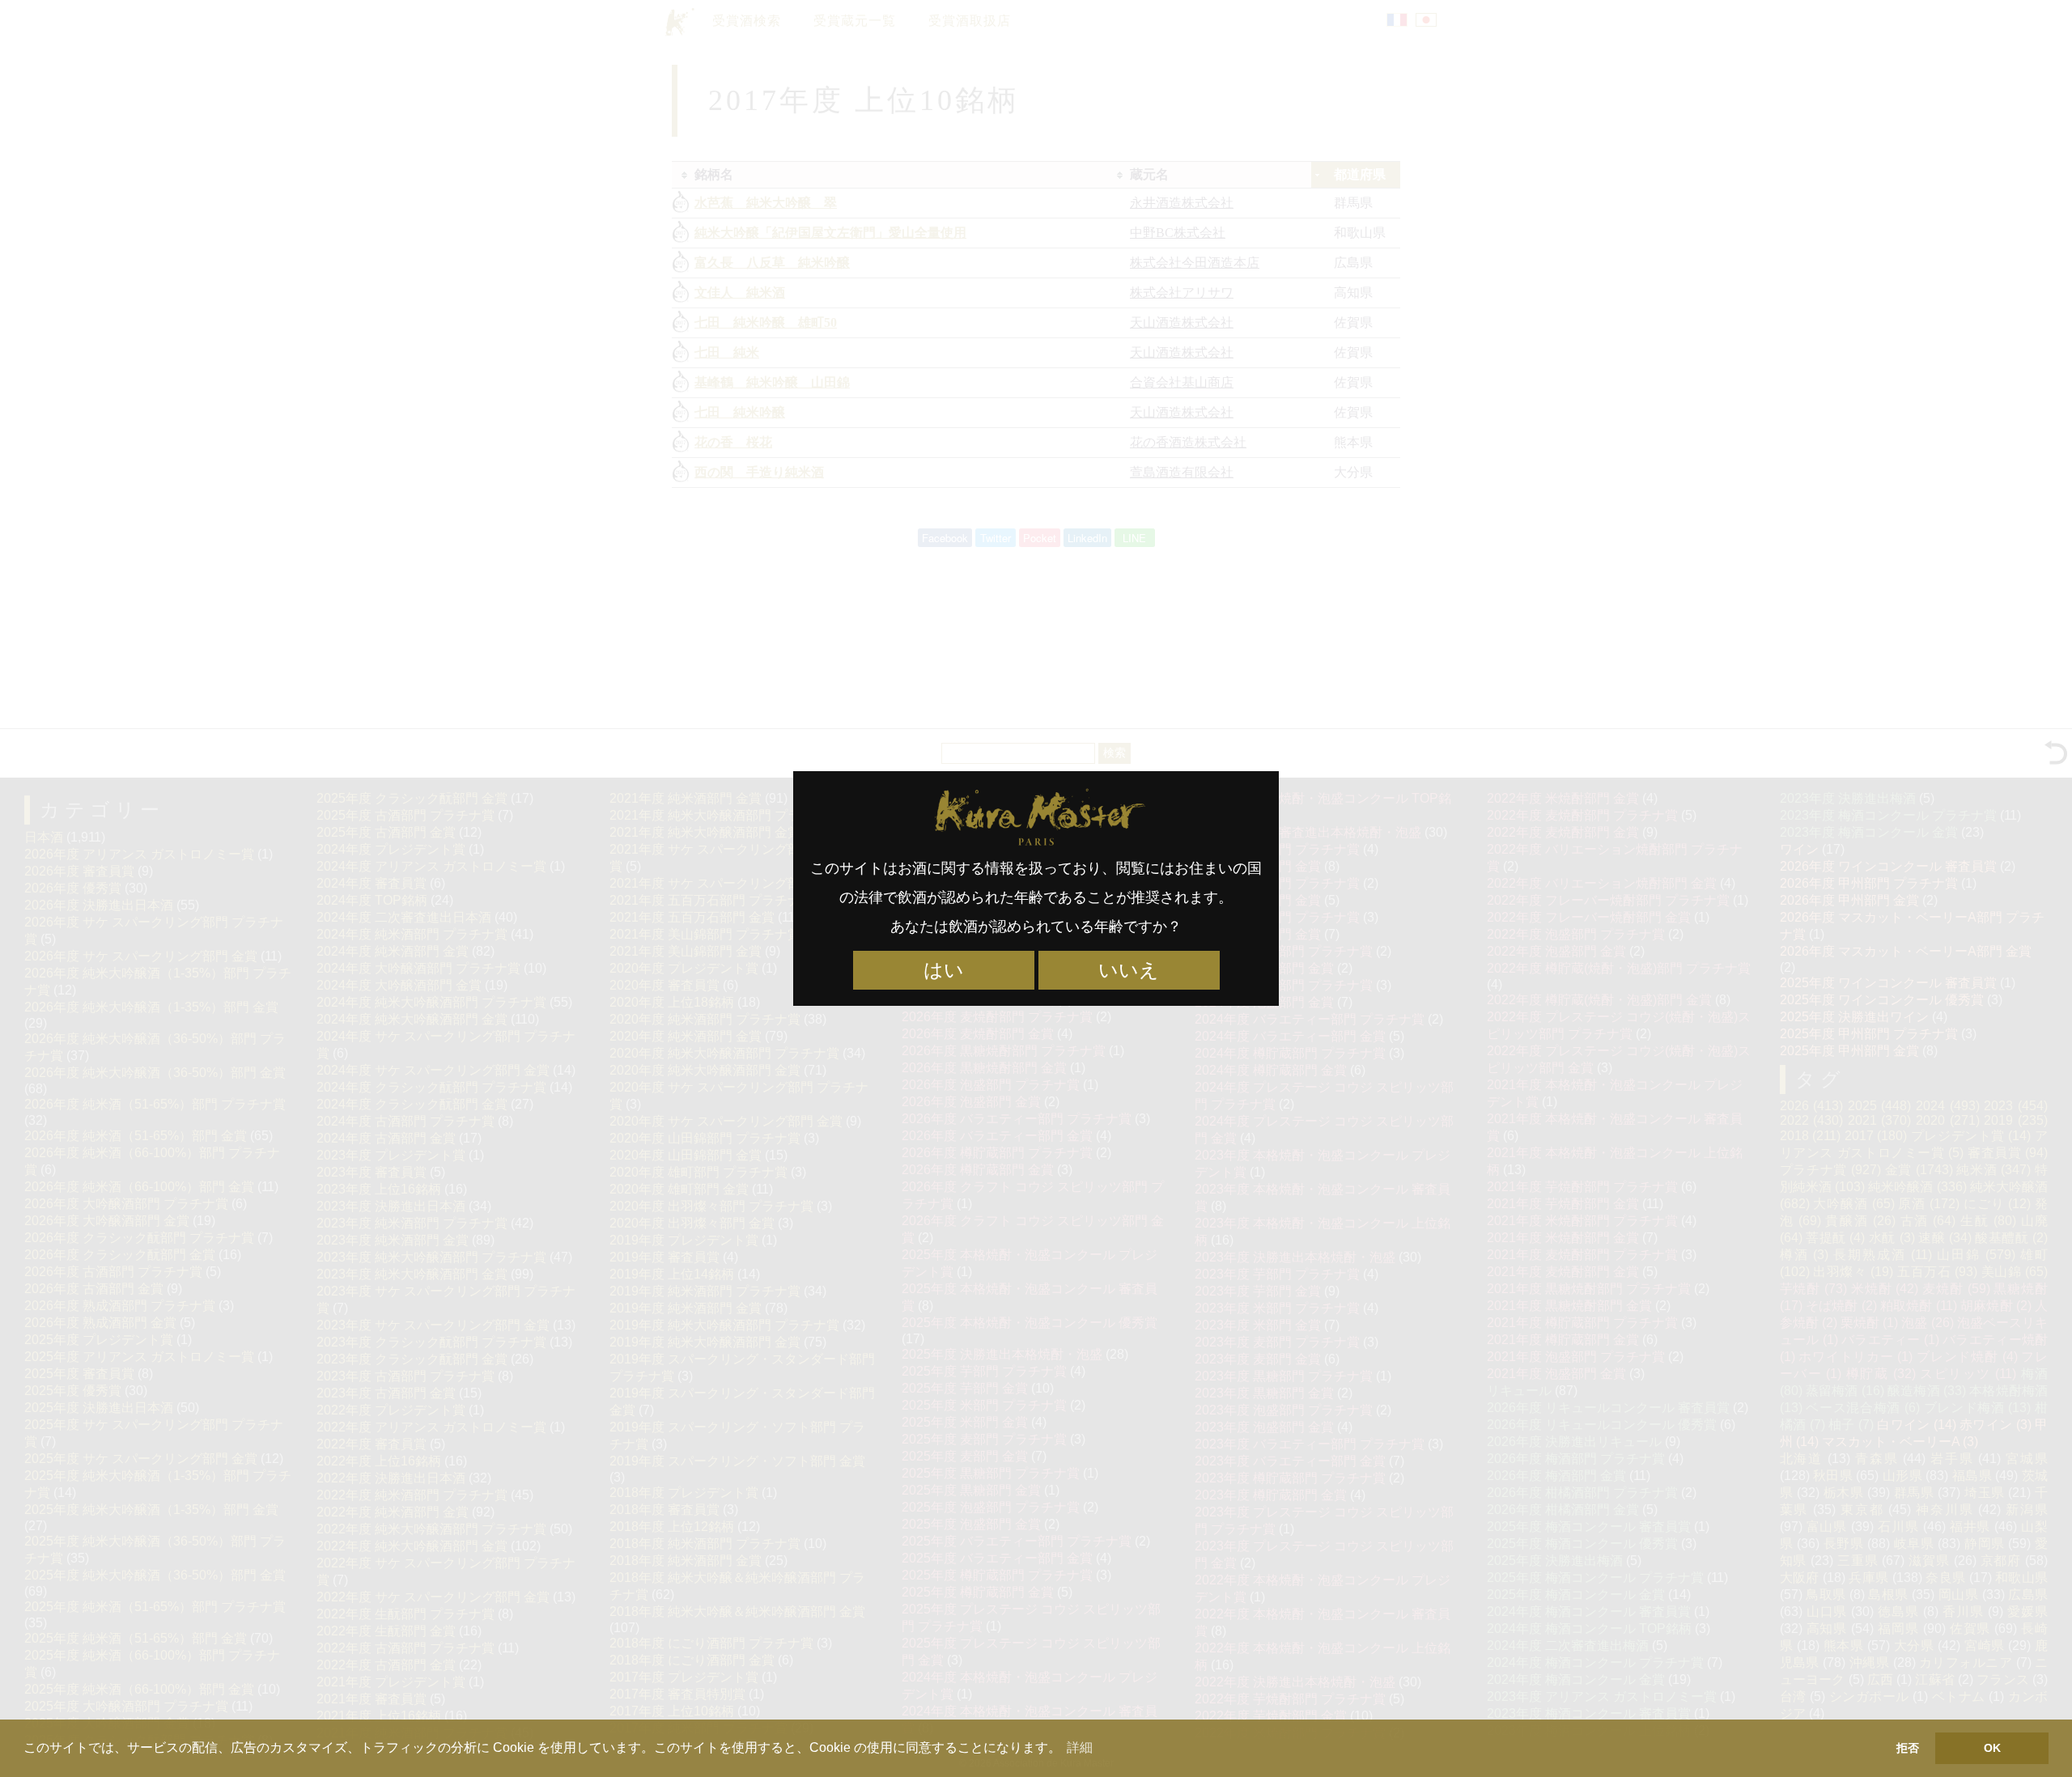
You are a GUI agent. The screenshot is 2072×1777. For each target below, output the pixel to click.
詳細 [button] (1080, 1747)
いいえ (1129, 970)
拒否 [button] (1908, 1748)
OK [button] (1992, 1748)
